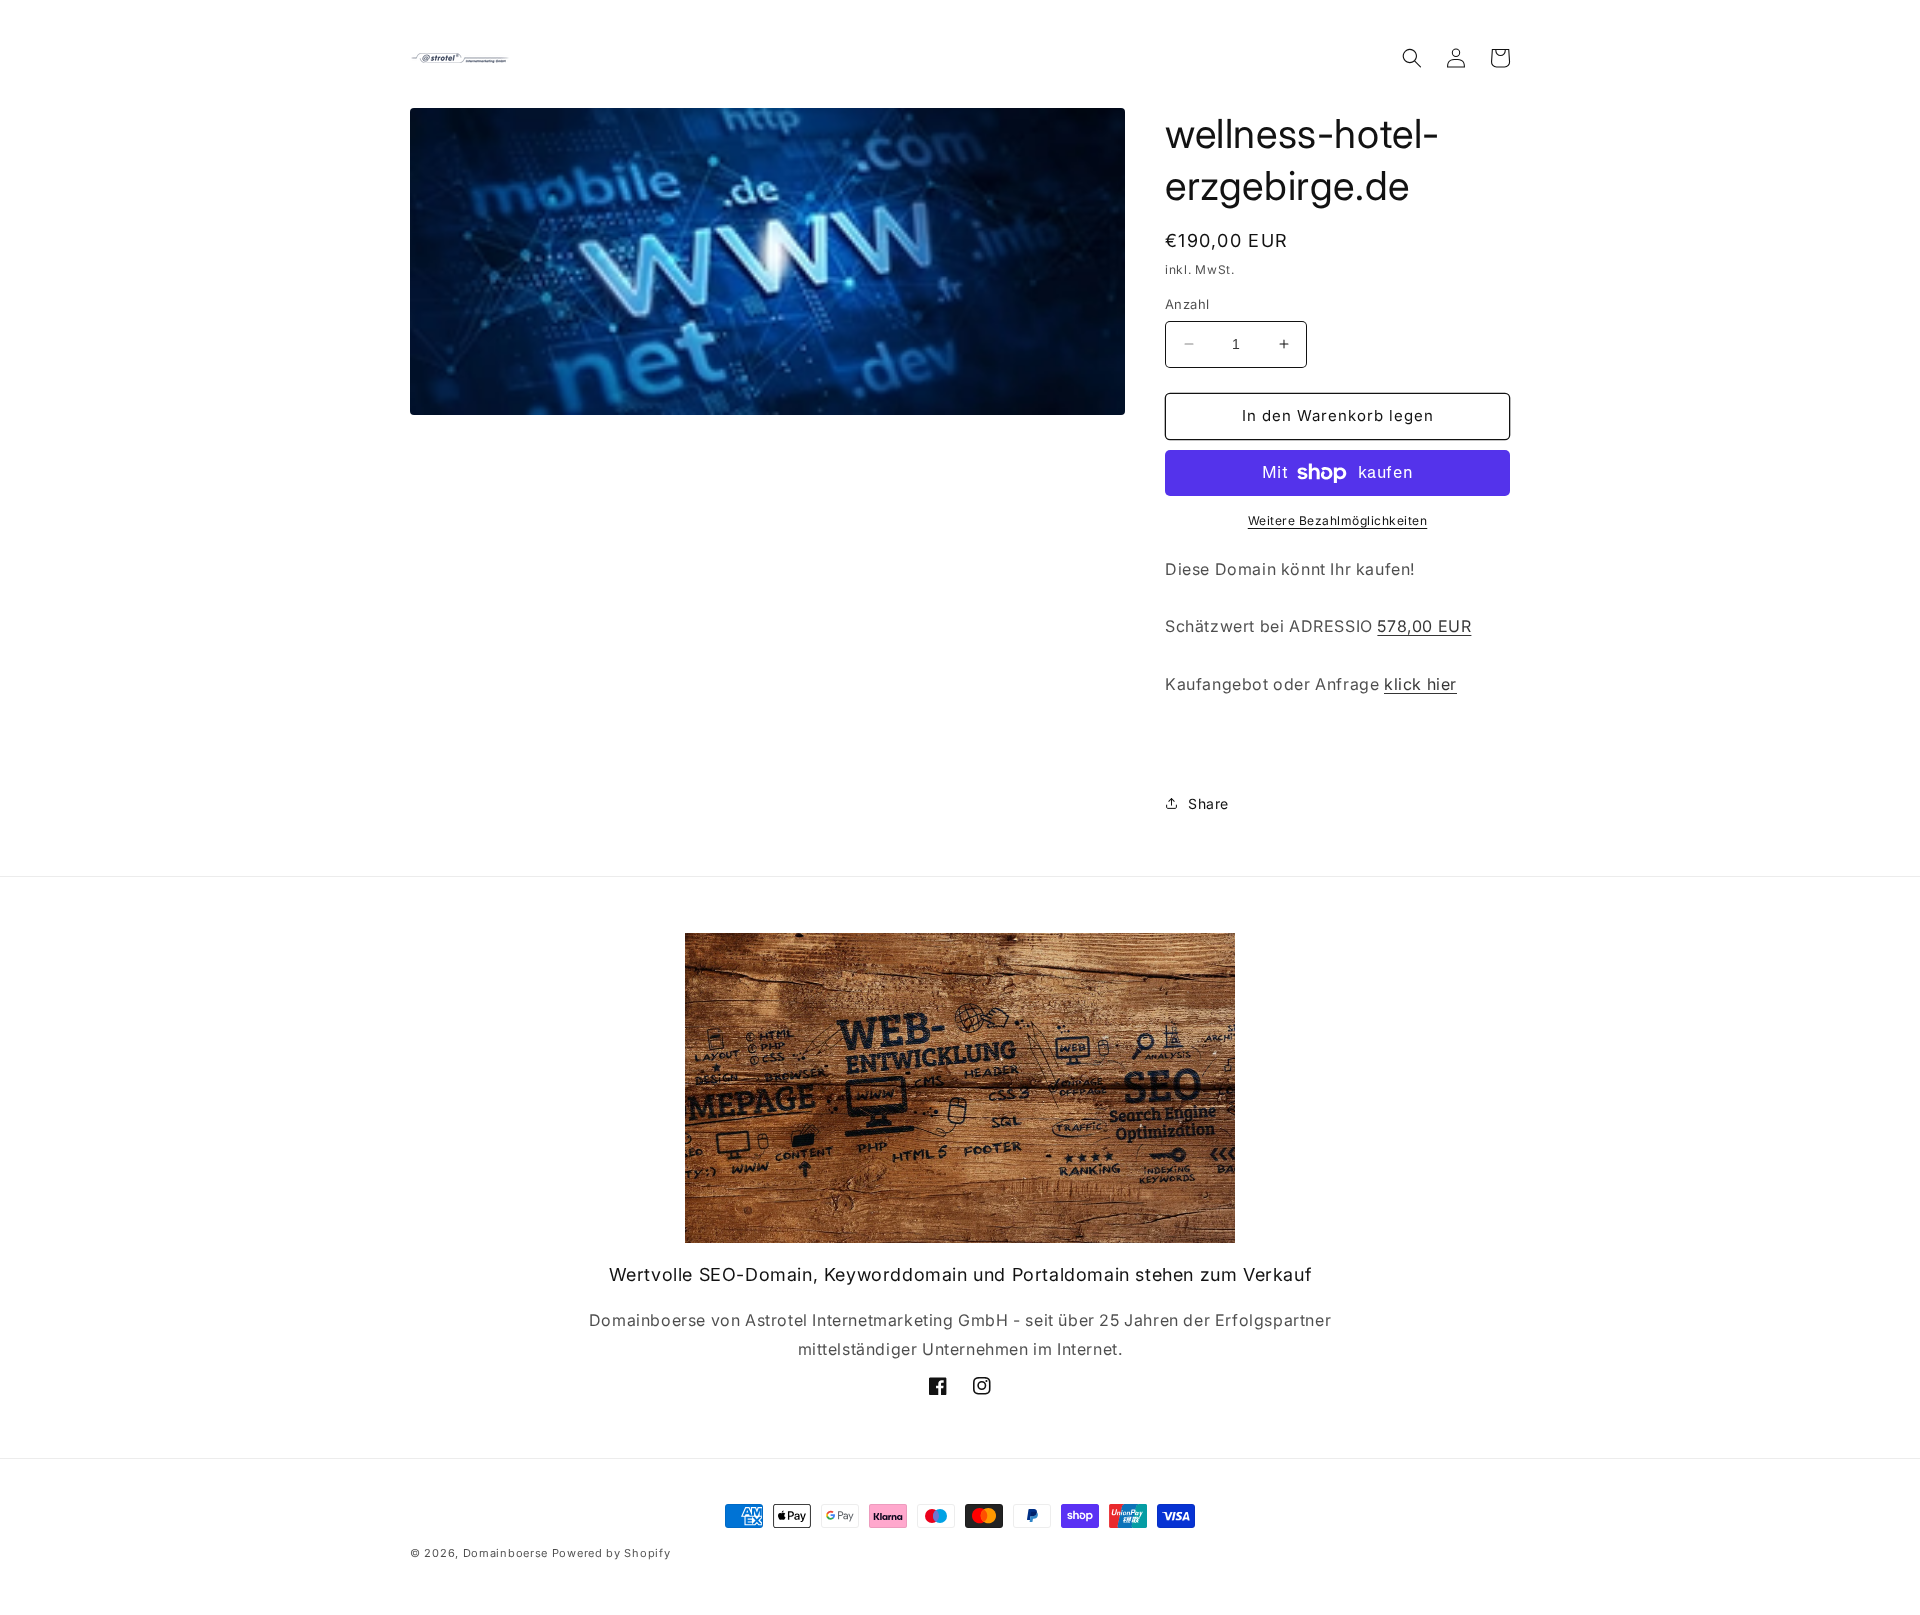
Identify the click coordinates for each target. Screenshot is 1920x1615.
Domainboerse (505, 1553)
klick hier (1420, 684)
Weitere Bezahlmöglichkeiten (1338, 520)
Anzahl (1187, 304)
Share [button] (1208, 803)
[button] (1412, 58)
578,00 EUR (1424, 626)
